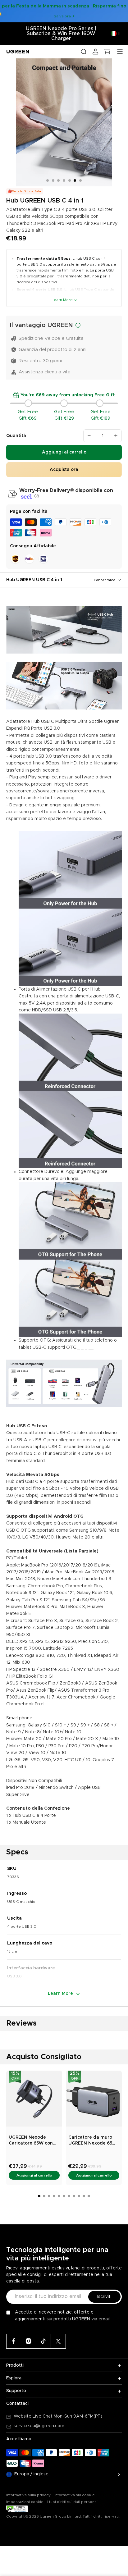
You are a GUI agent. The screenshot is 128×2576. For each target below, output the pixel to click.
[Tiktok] (43, 2341)
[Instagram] (29, 2341)
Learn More (62, 300)
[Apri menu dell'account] (95, 52)
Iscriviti (104, 2297)
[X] (58, 2341)
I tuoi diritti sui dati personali (73, 2502)
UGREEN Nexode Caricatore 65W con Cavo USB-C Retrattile (33, 2141)
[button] (36, 496)
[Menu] (120, 52)
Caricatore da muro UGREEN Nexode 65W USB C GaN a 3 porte (93, 2141)
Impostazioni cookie (25, 2502)
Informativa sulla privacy (28, 2495)
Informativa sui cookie (75, 2495)
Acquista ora (64, 470)
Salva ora (62, 16)
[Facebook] (14, 2341)
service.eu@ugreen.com (39, 2426)
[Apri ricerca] (84, 52)
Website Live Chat (34, 2416)
